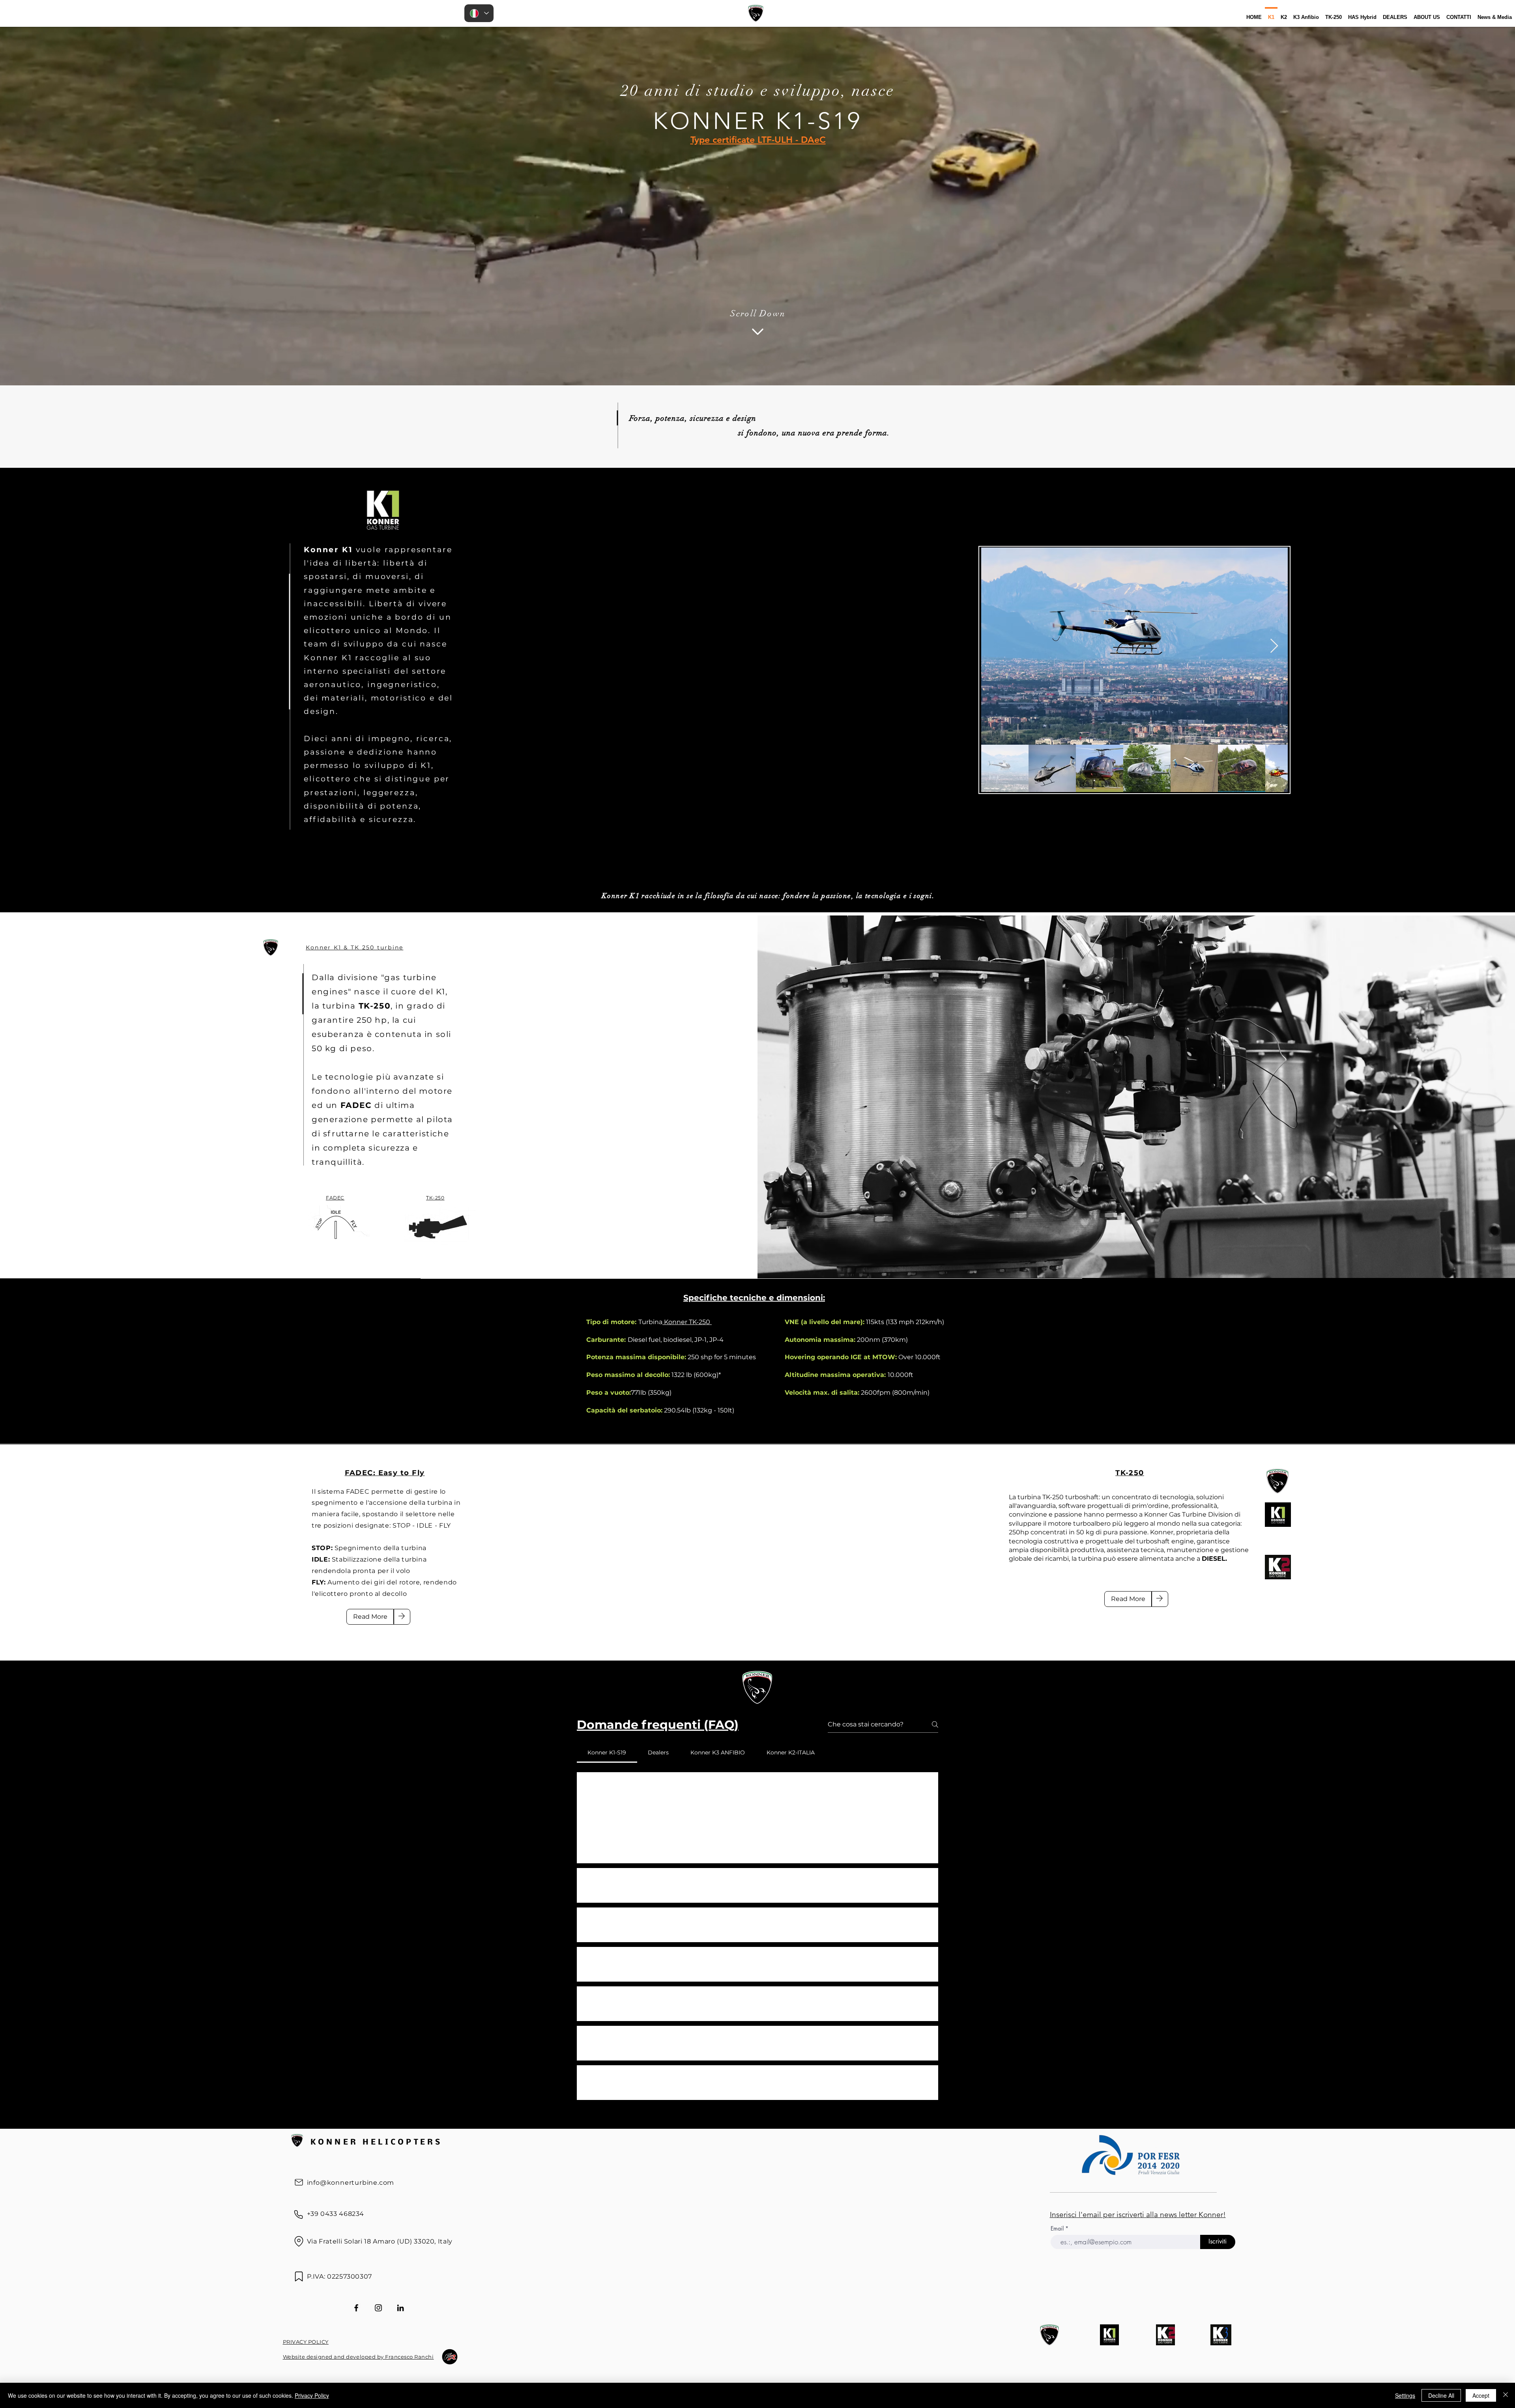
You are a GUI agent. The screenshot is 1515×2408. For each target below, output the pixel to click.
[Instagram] (378, 2308)
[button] (591, 1846)
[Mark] (299, 2277)
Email (1058, 2229)
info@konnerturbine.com (351, 2183)
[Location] (299, 2242)
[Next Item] (1274, 646)
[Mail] (299, 2182)
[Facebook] (356, 2308)
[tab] (607, 1752)
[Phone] (299, 2215)
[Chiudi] (1506, 2395)
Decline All (1441, 2395)
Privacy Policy (312, 2395)
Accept (1481, 2395)
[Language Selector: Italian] (479, 13)
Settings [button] (1405, 2395)
